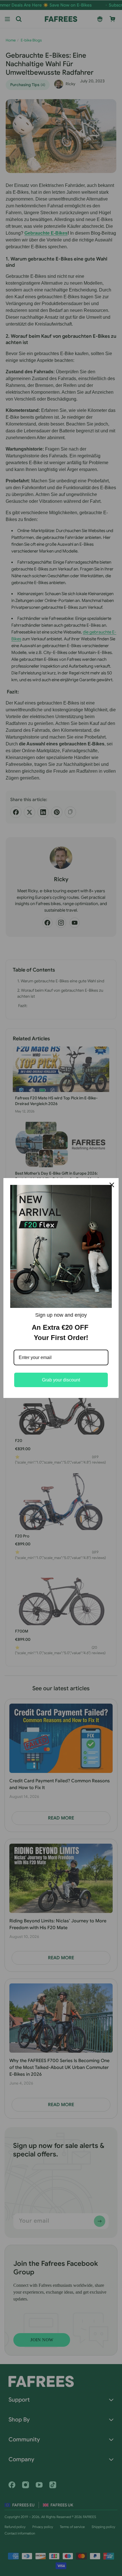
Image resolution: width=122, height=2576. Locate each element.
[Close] (112, 1185)
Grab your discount (61, 1380)
